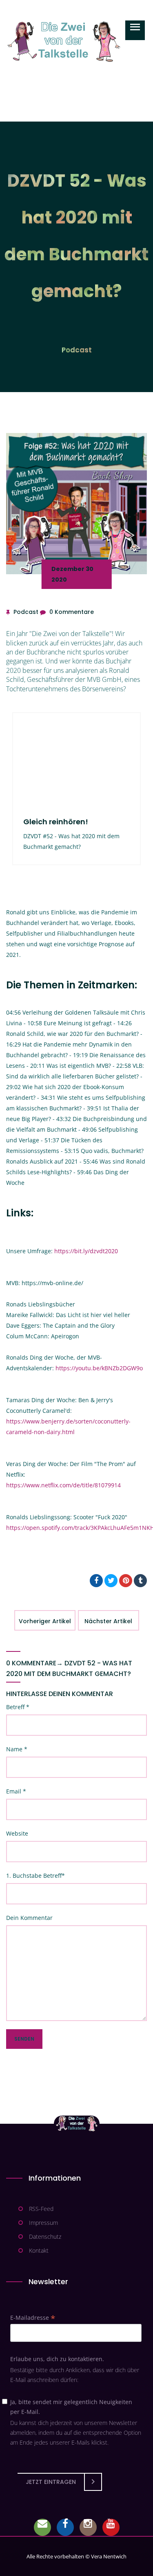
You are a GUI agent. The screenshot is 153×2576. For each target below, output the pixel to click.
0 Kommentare (72, 612)
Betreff (18, 1707)
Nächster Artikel (108, 1621)
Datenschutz (45, 2237)
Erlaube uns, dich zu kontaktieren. (57, 2359)
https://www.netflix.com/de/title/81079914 (63, 1485)
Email (16, 1791)
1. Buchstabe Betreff (35, 1876)
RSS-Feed (41, 2209)
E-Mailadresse (33, 2318)
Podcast (77, 350)
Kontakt (39, 2250)
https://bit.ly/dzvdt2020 (86, 1251)
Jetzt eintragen (51, 2482)
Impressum (43, 2223)
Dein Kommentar (29, 1918)
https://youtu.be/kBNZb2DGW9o (99, 1368)
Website (17, 1833)
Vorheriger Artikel (45, 1621)
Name (17, 1749)
